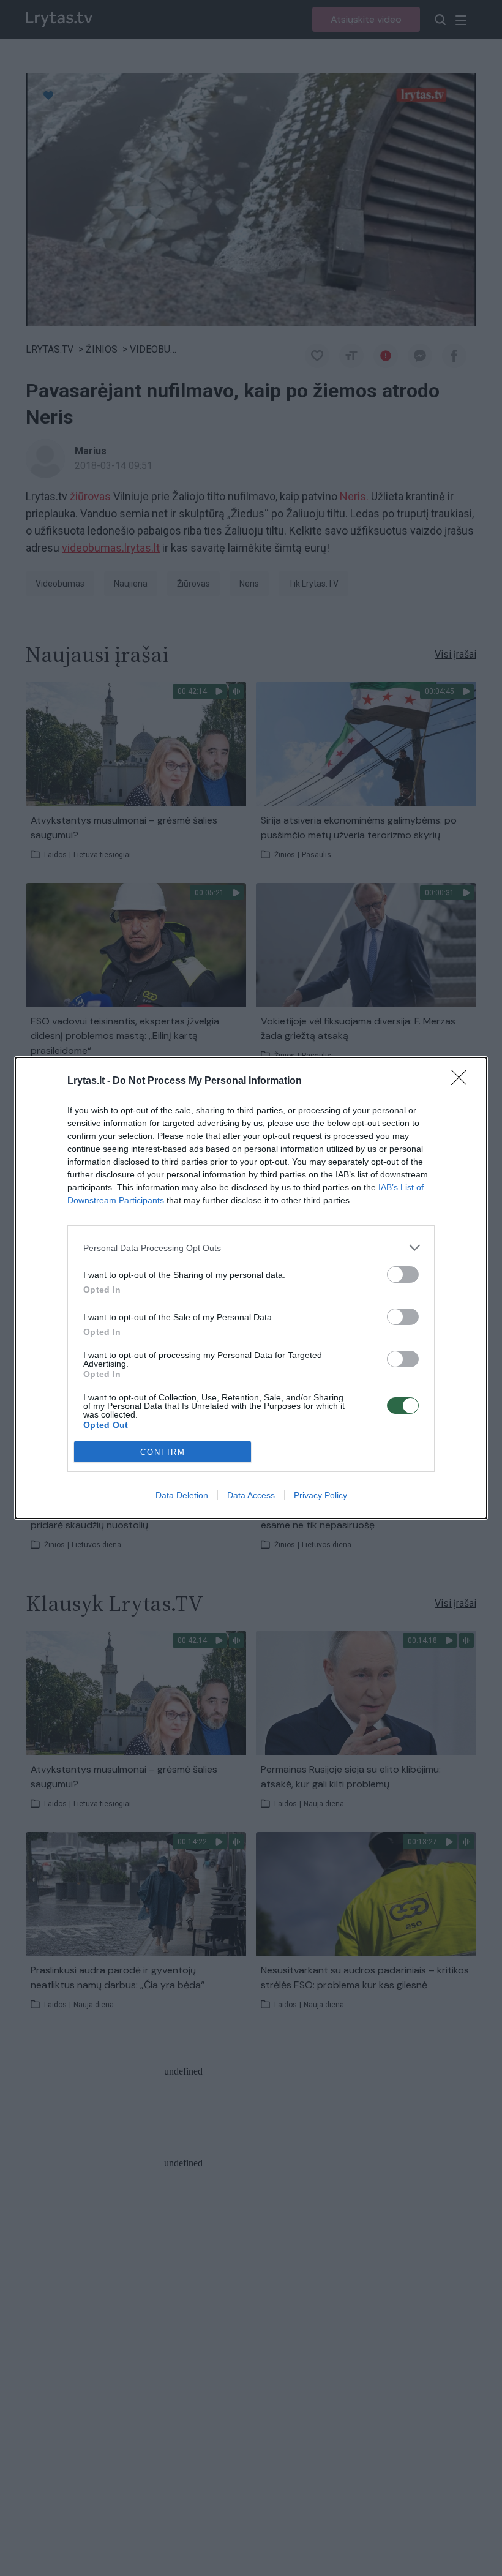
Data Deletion (182, 1495)
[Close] (463, 1081)
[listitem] (251, 1248)
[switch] (403, 1275)
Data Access (251, 1495)
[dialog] (251, 1288)
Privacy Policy (320, 1495)
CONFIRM (163, 1452)
